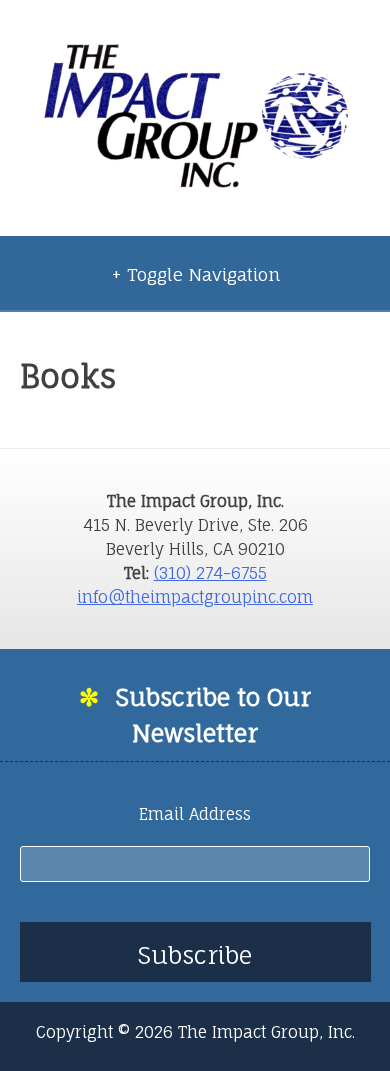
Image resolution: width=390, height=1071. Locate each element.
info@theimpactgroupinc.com (195, 597)
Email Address (195, 814)
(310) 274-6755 (210, 573)
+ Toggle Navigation (195, 274)
